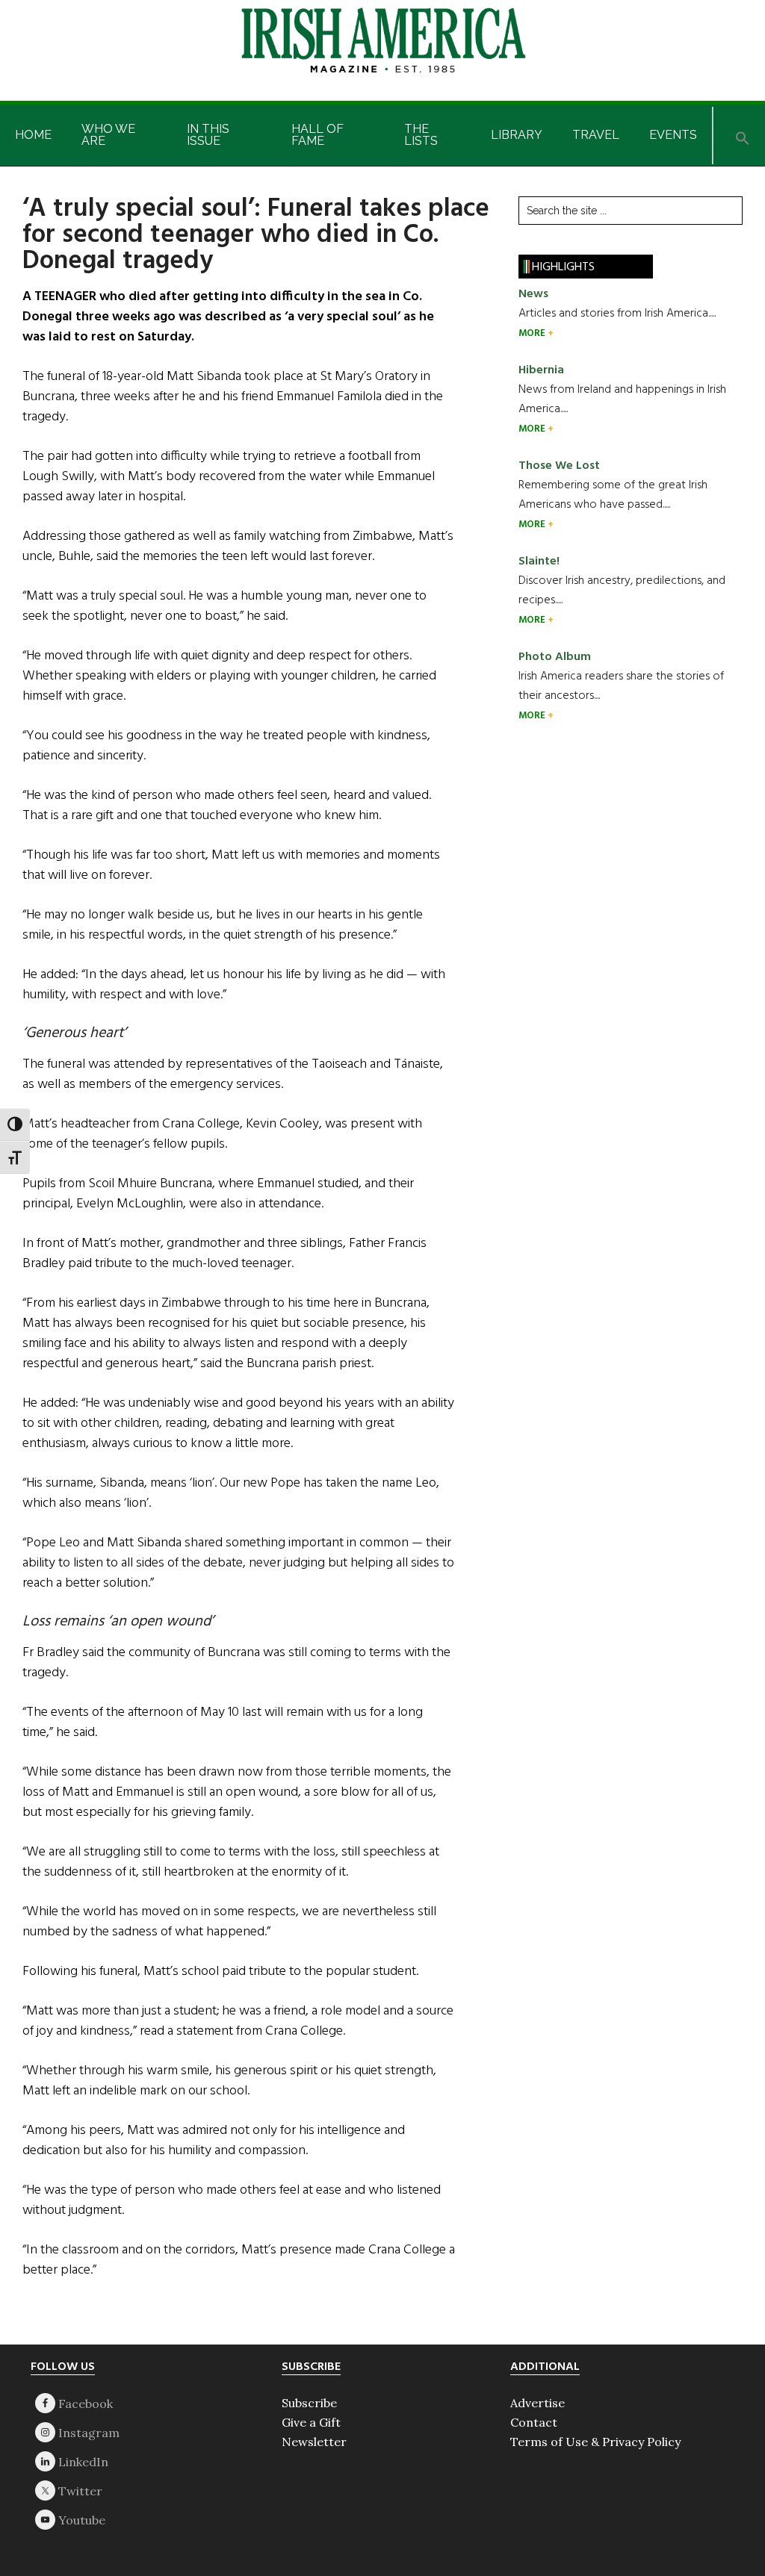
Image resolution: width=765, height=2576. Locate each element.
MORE (533, 333)
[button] (743, 136)
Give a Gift (311, 2422)
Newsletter (314, 2442)
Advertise (538, 2403)
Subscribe (309, 2403)
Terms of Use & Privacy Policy (595, 2442)
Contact (534, 2422)
